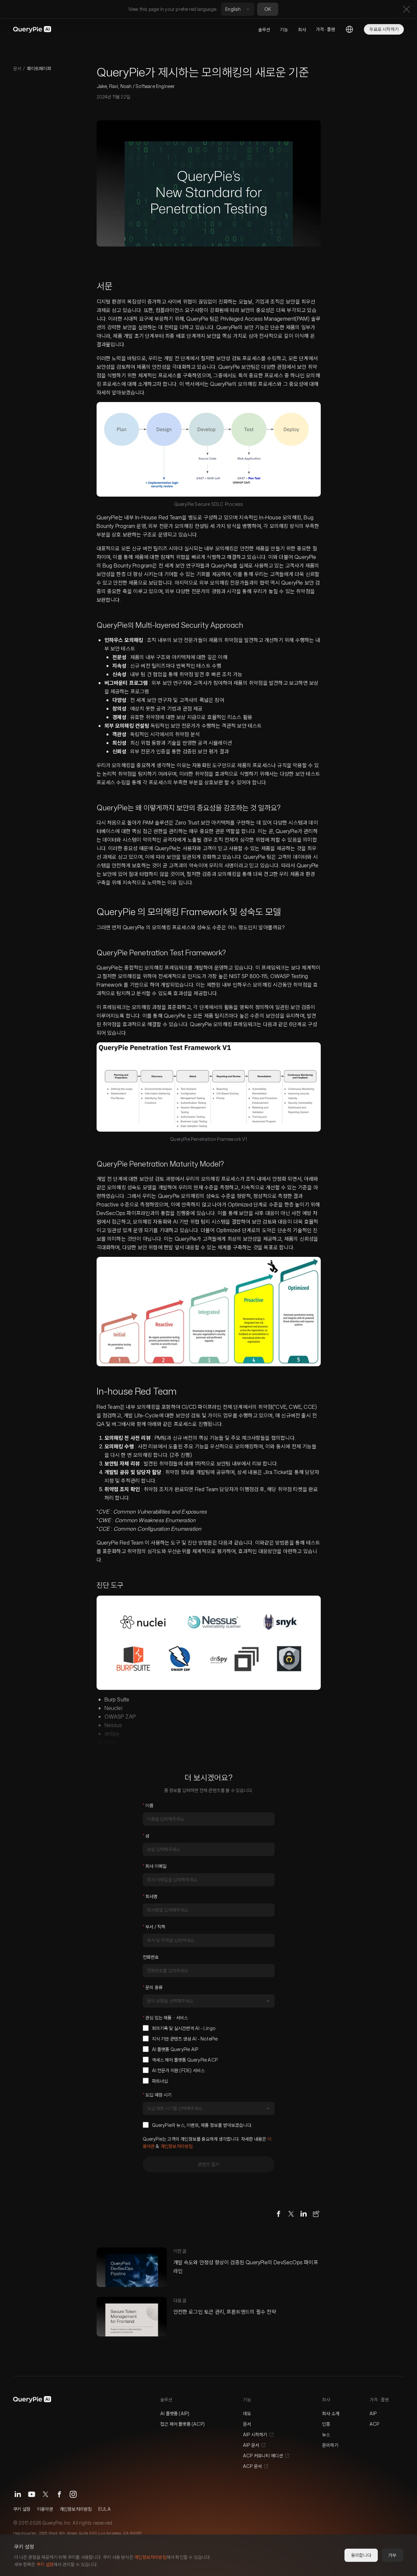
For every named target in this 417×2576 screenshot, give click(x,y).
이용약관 (45, 2509)
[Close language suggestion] (406, 9)
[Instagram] (73, 2494)
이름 (148, 1805)
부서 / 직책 (154, 1927)
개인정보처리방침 (177, 2146)
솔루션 (264, 29)
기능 (284, 29)
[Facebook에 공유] (279, 2214)
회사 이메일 (155, 1866)
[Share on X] (291, 2214)
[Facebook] (59, 2494)
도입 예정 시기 (157, 2095)
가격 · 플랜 (325, 29)
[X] (45, 2494)
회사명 (150, 1896)
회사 (302, 29)
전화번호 (151, 1957)
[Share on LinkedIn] (304, 2214)
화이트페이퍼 (39, 68)
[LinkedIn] (18, 2494)
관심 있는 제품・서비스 (165, 2018)
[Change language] (349, 29)
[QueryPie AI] (32, 29)
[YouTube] (32, 2494)
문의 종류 (153, 1987)
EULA (104, 2509)
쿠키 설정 (22, 2509)
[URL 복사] (316, 2214)
